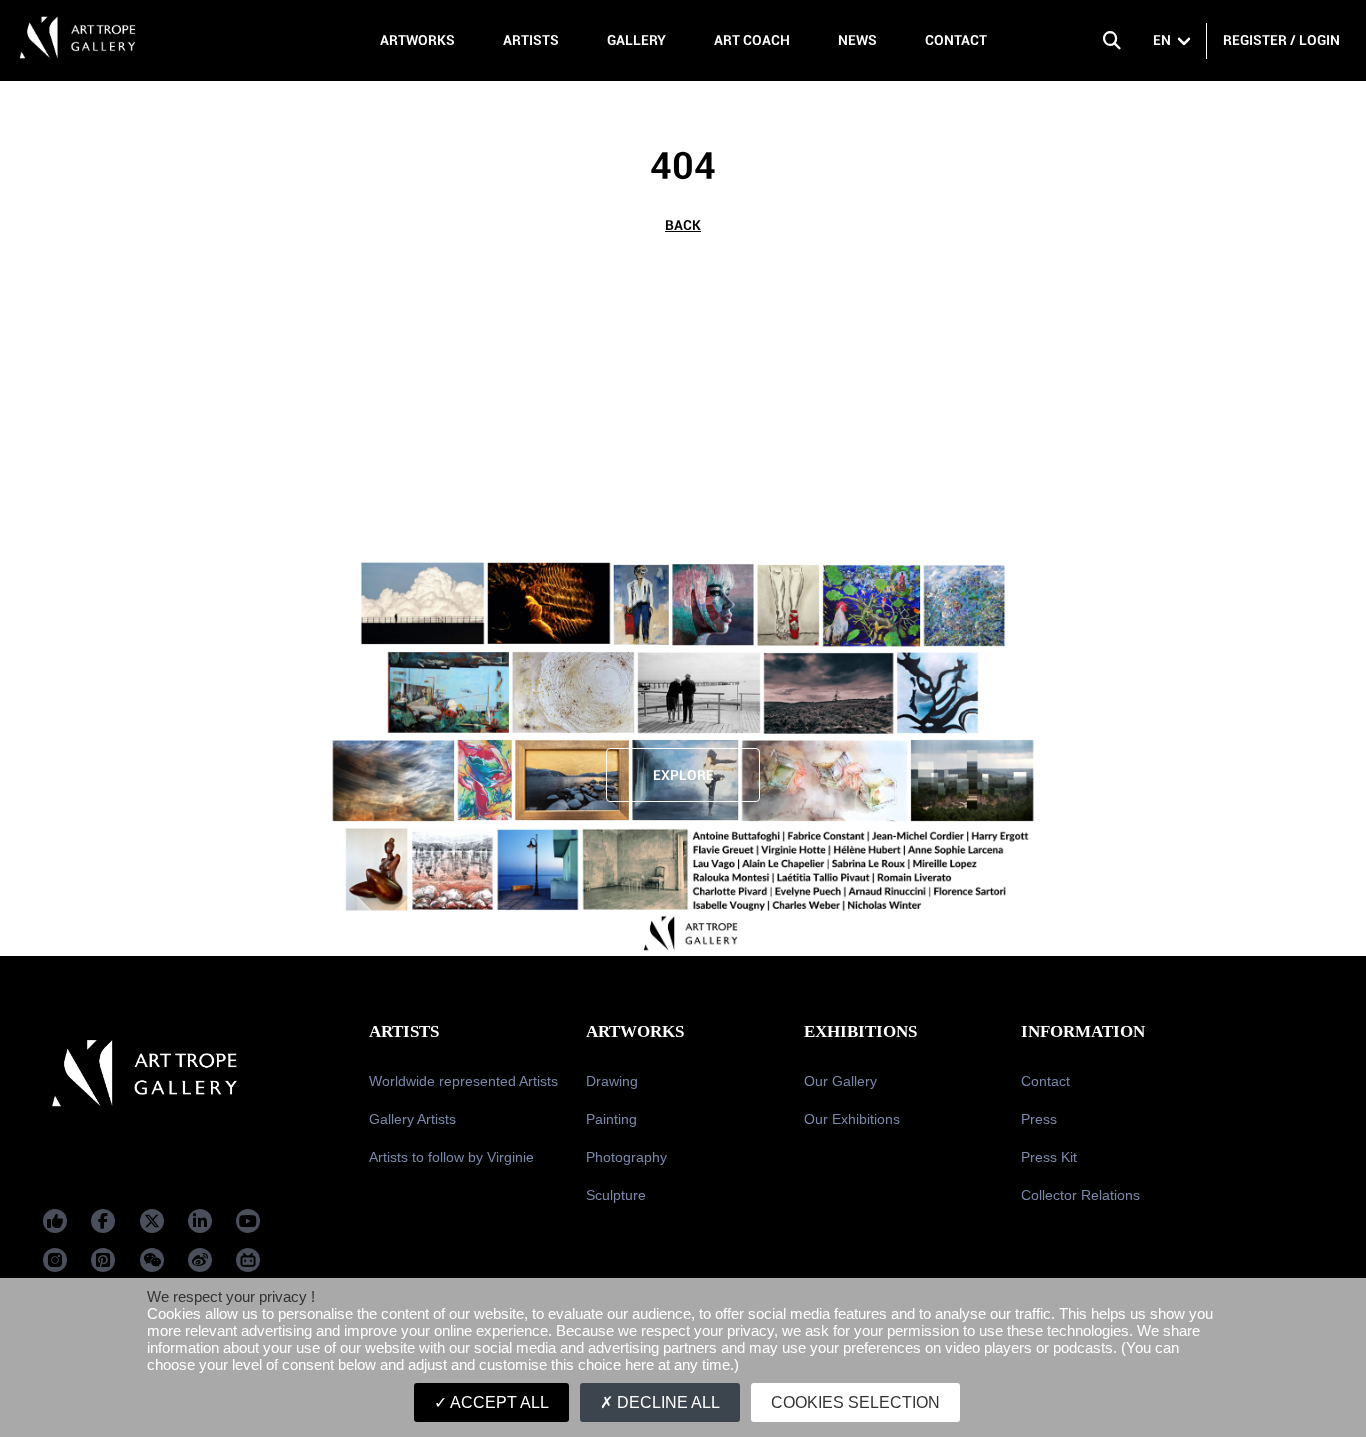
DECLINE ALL (666, 1402)
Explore (683, 775)
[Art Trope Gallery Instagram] (55, 1260)
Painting (611, 1119)
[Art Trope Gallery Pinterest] (103, 1260)
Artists (531, 40)
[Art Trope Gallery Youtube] (248, 1221)
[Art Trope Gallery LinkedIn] (200, 1221)
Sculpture (616, 1195)
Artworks (417, 40)
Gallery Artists (412, 1119)
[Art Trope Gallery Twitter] (152, 1221)
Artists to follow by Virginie (451, 1157)
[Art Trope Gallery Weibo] (200, 1260)
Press (1039, 1119)
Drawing (612, 1081)
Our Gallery (840, 1081)
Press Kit (1049, 1157)
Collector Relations (1080, 1195)
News (857, 40)
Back (683, 225)
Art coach (752, 40)
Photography (626, 1157)
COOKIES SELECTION (855, 1402)
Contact (956, 40)
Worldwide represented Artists (463, 1081)
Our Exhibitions (852, 1119)
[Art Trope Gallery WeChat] (152, 1260)
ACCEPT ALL (498, 1402)
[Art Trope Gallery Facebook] (55, 1221)
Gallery (636, 40)
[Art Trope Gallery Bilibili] (248, 1260)
